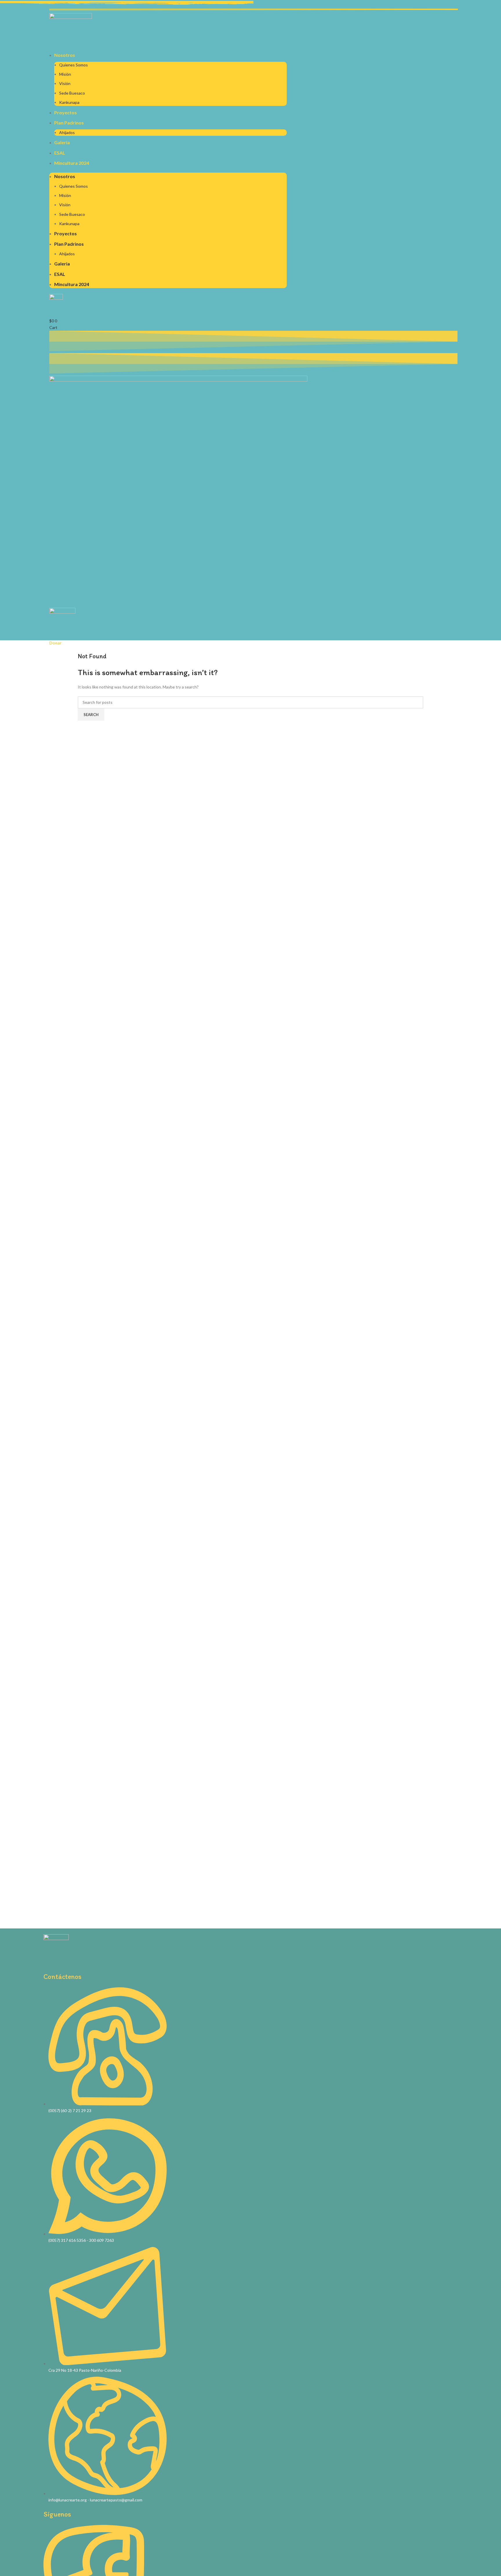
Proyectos (66, 112)
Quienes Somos (73, 65)
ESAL (60, 153)
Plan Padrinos (69, 123)
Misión (65, 74)
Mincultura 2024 (72, 163)
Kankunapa (69, 102)
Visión (65, 83)
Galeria (62, 142)
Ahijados (67, 132)
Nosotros (65, 55)
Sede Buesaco (72, 93)
